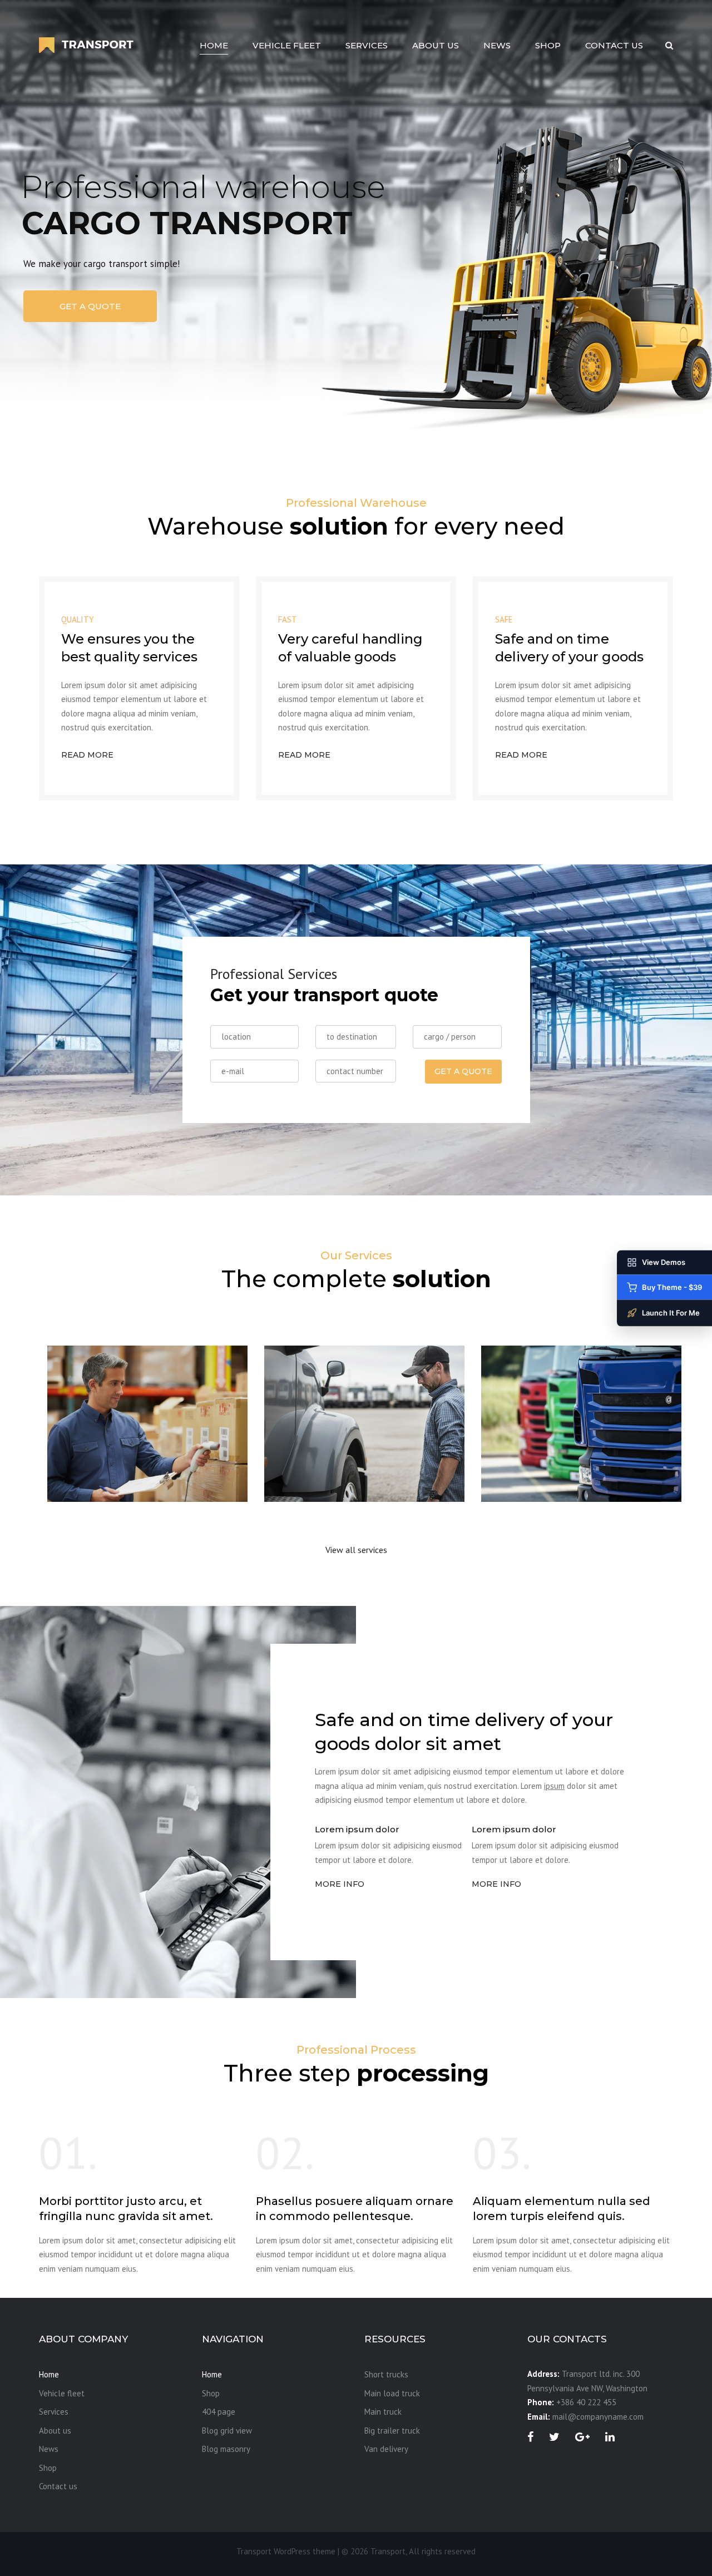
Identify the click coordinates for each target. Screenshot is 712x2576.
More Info (340, 1884)
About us (436, 45)
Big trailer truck (392, 2431)
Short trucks (94, 1456)
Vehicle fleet (287, 45)
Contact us (614, 45)
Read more (87, 755)
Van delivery (386, 2449)
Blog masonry (226, 2449)
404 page (219, 2412)
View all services (356, 1550)
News (497, 45)
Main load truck (319, 1456)
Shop (548, 45)
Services (367, 45)
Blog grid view (227, 2431)
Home (214, 45)
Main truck (523, 1456)
